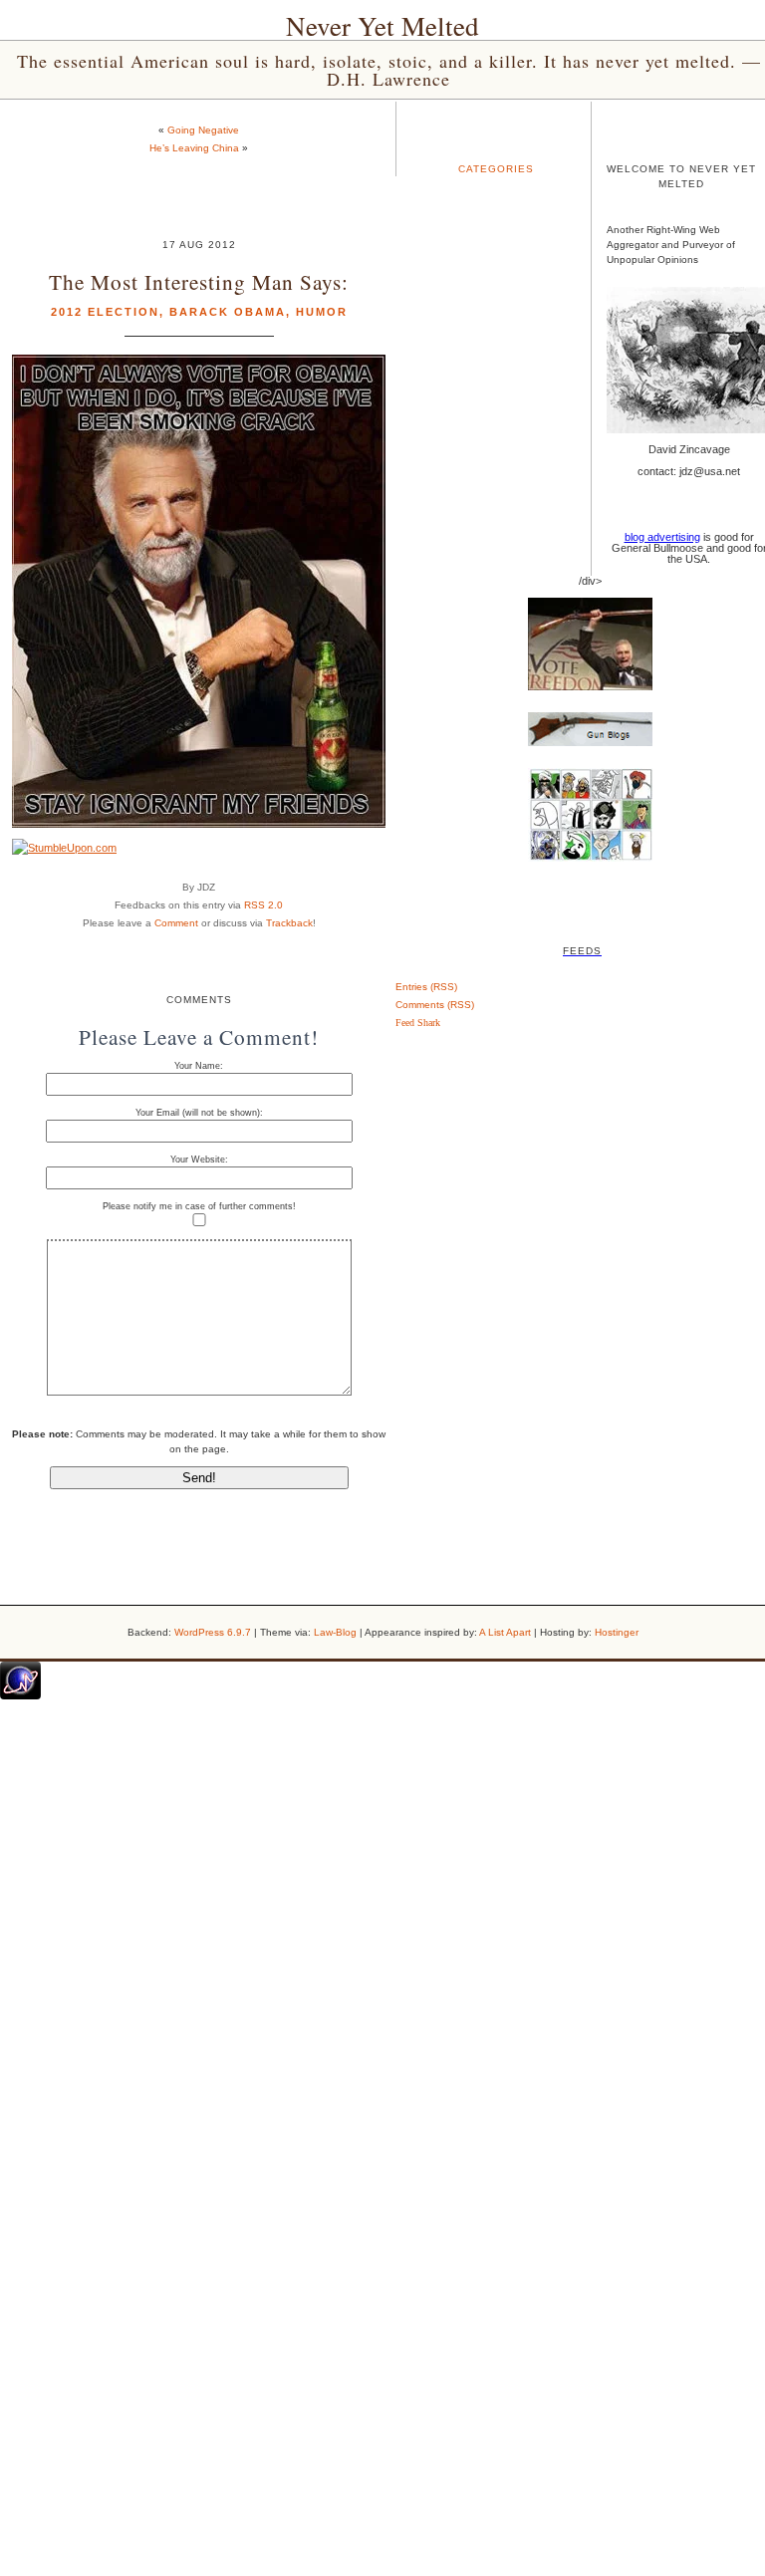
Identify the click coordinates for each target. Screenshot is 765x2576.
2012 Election (105, 312)
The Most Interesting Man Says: (199, 281)
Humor (322, 312)
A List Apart (505, 1632)
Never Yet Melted (382, 26)
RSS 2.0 (263, 905)
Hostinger (617, 1632)
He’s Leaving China (194, 148)
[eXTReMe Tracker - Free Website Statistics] (20, 1695)
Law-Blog (335, 1632)
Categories (496, 169)
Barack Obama (228, 312)
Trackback (289, 923)
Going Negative (203, 130)
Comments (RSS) (435, 1005)
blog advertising (662, 537)
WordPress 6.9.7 (213, 1632)
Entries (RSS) (426, 987)
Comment (176, 923)
